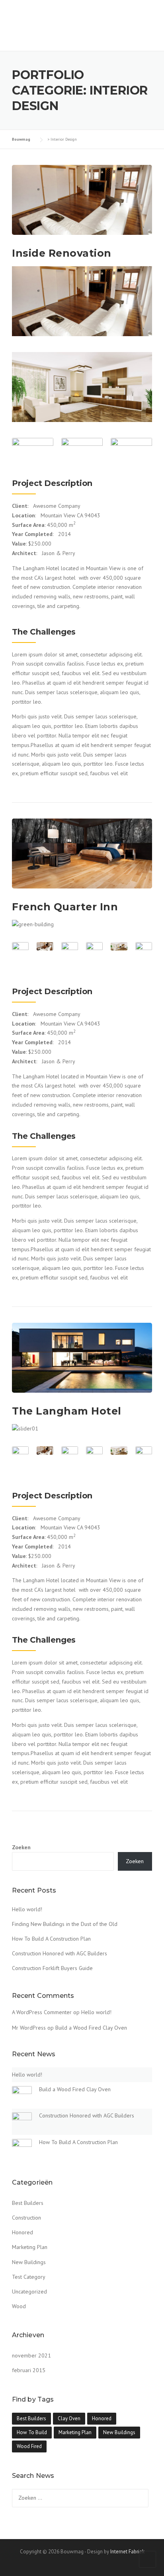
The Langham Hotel (67, 1411)
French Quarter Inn (65, 907)
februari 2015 (29, 2370)
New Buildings (29, 2262)
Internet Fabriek (127, 2552)
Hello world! (27, 1909)
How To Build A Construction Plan (51, 1939)
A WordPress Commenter (42, 2012)
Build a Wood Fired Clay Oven (91, 2028)
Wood (19, 2306)
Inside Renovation (62, 253)
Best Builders (28, 2203)
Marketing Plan (30, 2247)
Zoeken (21, 1847)
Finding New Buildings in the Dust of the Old (65, 1924)
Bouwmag (41, 13)
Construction (26, 2218)
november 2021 (31, 2355)
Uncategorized (29, 2291)
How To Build (32, 2432)
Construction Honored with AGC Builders (60, 1953)
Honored (22, 2232)
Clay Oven (69, 2418)
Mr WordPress (29, 2028)
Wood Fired (29, 2446)
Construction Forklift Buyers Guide (52, 1968)
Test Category (29, 2277)
